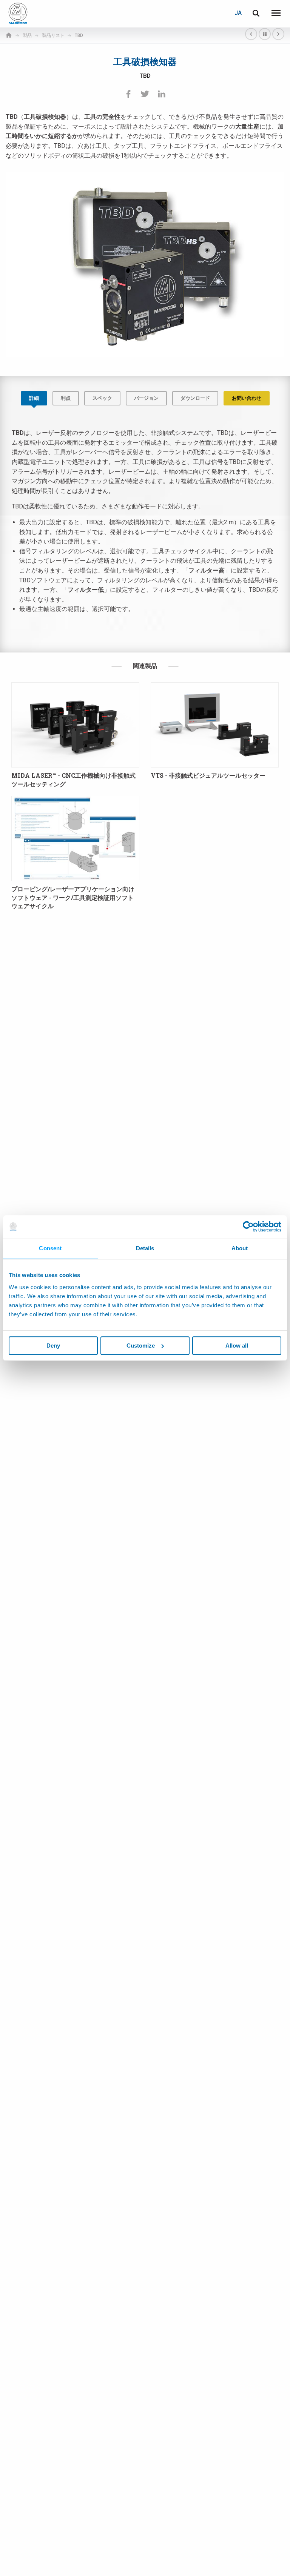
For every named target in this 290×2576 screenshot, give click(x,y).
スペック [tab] (102, 398)
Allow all (237, 1346)
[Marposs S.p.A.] (18, 13)
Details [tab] (145, 1248)
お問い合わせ (247, 398)
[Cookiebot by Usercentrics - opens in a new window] (248, 1227)
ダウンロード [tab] (195, 398)
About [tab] (240, 1248)
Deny (53, 1346)
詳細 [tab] (34, 398)
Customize (141, 1346)
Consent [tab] (50, 1248)
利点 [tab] (66, 398)
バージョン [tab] (146, 398)
